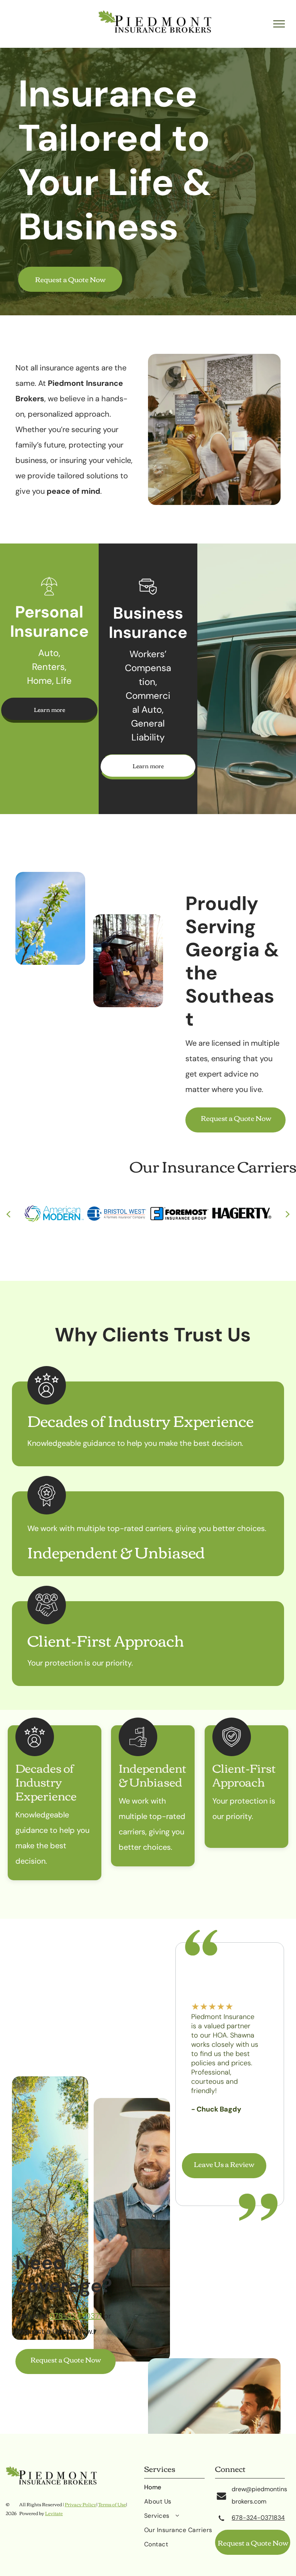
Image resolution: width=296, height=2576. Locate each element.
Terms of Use (112, 2504)
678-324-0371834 (258, 2518)
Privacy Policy (81, 2504)
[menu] (279, 24)
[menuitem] (180, 2490)
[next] (288, 1213)
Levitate (54, 2513)
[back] (8, 1213)
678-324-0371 (76, 2316)
